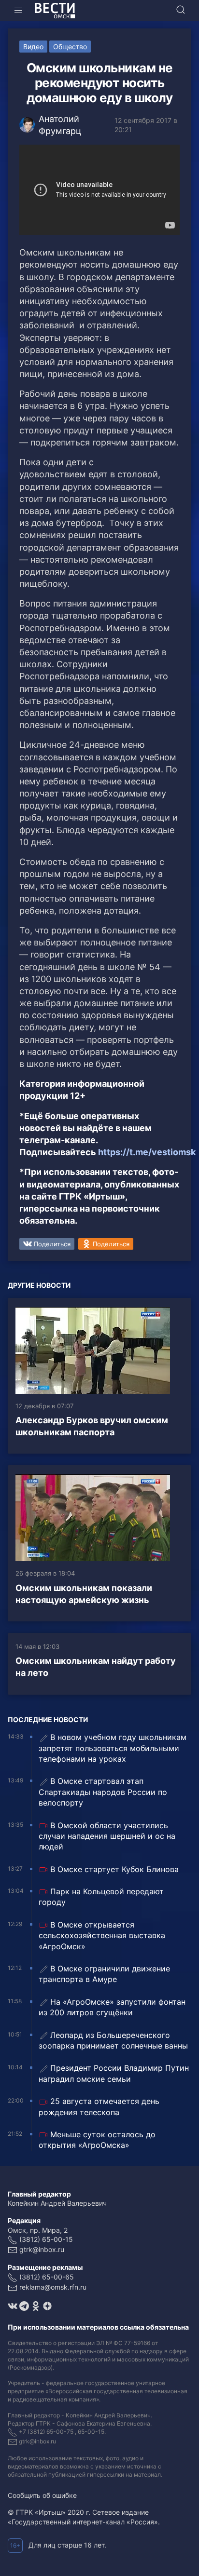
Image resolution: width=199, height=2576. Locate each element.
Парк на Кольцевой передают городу (101, 1897)
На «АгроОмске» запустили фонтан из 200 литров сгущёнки (112, 2007)
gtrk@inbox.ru (42, 2249)
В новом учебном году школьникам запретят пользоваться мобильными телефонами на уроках (113, 1748)
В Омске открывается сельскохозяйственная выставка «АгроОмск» (102, 1935)
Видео (33, 47)
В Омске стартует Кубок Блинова (114, 1869)
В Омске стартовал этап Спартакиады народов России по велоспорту (103, 1792)
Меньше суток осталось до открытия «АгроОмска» (97, 2140)
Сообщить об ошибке (42, 2495)
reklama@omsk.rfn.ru (53, 2287)
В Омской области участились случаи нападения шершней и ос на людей (107, 1836)
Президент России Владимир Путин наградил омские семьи (114, 2073)
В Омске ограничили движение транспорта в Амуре (104, 1974)
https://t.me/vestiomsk (147, 1152)
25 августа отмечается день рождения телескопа (99, 2106)
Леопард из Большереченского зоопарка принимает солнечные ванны (113, 2040)
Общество (70, 47)
